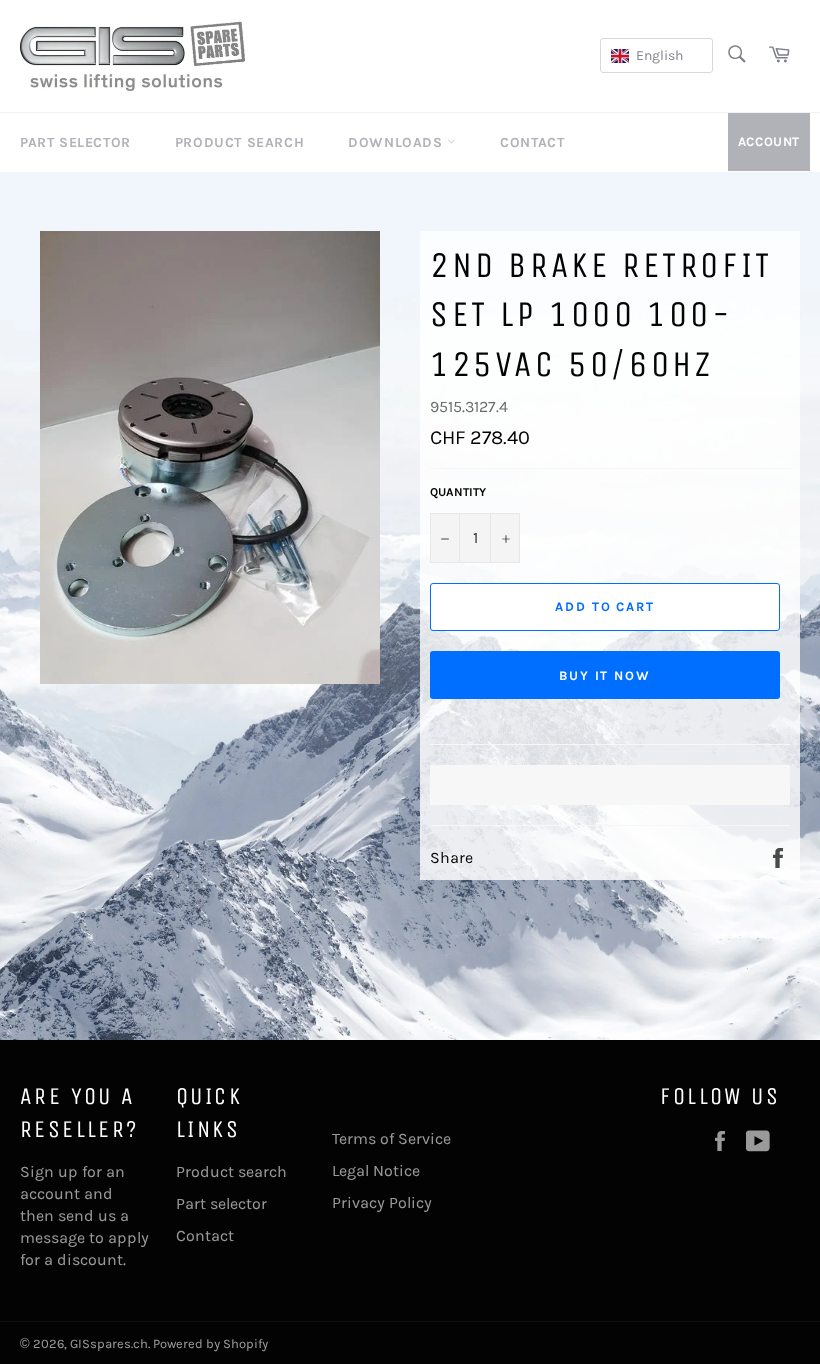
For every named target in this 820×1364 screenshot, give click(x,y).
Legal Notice (376, 1170)
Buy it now (605, 675)
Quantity (458, 492)
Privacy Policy (382, 1202)
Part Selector (75, 142)
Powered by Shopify (210, 1343)
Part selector (221, 1203)
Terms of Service (391, 1138)
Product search (231, 1171)
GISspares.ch (109, 1343)
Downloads (397, 142)
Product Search (239, 142)
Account (769, 141)
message (52, 1237)
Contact (532, 142)
